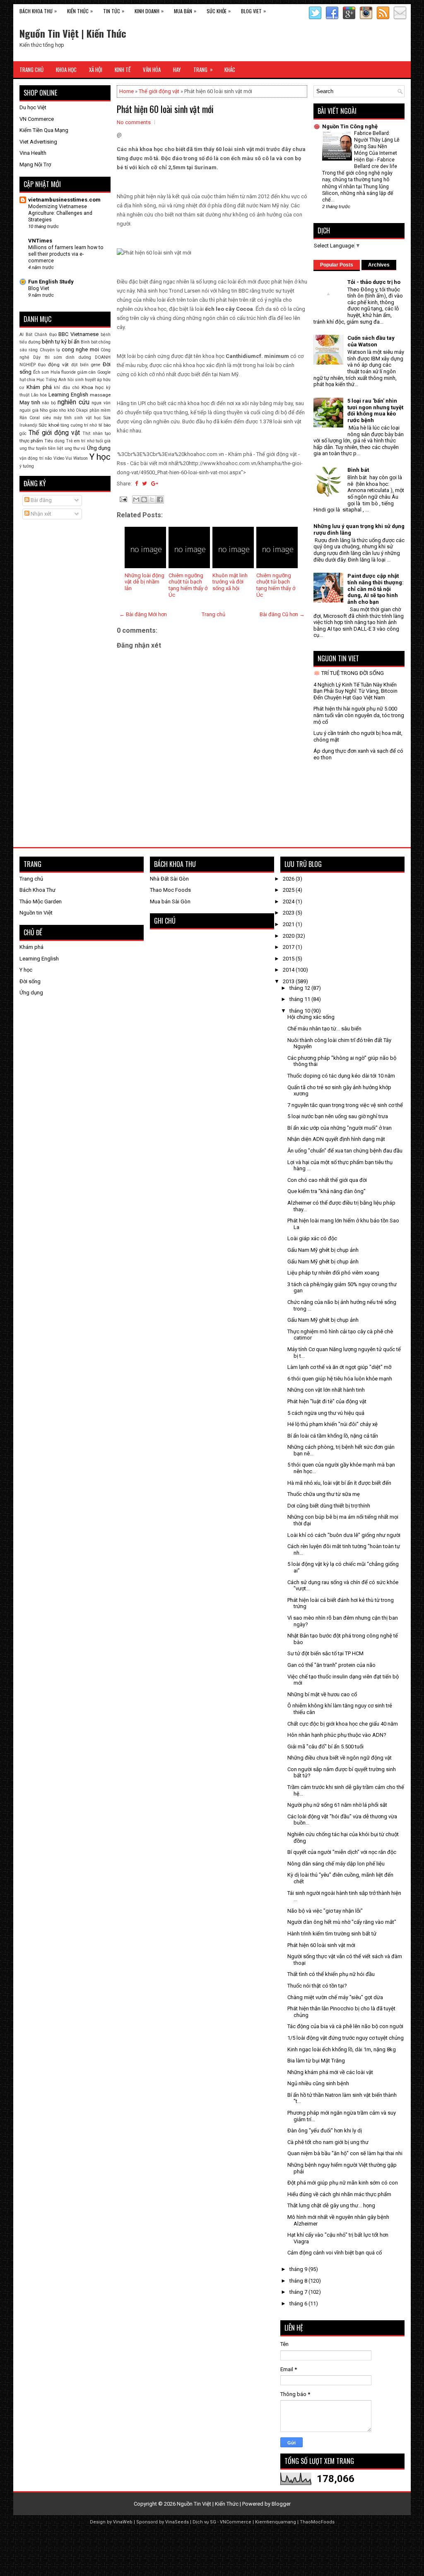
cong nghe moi (80, 349)
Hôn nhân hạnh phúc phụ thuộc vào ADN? (337, 1735)
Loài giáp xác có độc (312, 1238)
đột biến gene (86, 365)
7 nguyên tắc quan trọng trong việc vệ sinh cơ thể (345, 1105)
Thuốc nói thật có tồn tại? (317, 1986)
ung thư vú (75, 448)
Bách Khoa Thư (37, 890)
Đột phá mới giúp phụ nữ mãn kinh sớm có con (343, 2183)
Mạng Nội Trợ (35, 164)
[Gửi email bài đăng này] (136, 499)
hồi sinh (76, 380)
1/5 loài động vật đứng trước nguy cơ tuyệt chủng (346, 2038)
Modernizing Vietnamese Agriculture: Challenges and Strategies (60, 213)
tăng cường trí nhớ (79, 425)
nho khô (67, 410)
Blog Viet (253, 11)
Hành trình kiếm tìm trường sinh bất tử (332, 1934)
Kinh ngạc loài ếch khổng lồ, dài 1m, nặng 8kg (342, 2049)
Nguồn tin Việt (36, 913)
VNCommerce (236, 2522)
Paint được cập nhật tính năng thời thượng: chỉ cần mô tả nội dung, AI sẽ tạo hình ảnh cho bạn (376, 589)
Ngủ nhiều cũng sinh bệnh (318, 2083)
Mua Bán (185, 11)
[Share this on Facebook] (136, 484)
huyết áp (93, 380)
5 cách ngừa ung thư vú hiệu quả (326, 1413)
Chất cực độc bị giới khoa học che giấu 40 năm (343, 1724)
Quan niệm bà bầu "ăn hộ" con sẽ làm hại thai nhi (345, 2153)
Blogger (281, 2504)
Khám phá (39, 387)
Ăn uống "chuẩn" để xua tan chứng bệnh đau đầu (345, 1151)
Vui (69, 458)
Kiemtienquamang (276, 2522)
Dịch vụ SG (204, 2522)
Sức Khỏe (219, 11)
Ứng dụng (99, 448)
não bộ (49, 403)
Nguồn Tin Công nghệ (350, 126)
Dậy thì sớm (48, 357)
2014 (289, 970)
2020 (289, 936)
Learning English (68, 395)
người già (29, 410)
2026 (289, 879)
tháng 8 (299, 2281)
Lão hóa (39, 395)
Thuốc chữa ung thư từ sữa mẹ (324, 1494)
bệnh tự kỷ (54, 342)
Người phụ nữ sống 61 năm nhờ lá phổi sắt (337, 1805)
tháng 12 (300, 988)
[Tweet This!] (145, 484)
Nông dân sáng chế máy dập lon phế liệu (336, 1864)
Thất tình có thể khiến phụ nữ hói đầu (331, 1974)
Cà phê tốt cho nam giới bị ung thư (328, 2142)
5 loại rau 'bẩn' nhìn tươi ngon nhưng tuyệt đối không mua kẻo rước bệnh (375, 411)
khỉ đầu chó (66, 388)
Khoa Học (66, 70)
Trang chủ (213, 614)
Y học (100, 457)
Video (59, 458)
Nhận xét (40, 514)
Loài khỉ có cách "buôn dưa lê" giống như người (344, 1535)
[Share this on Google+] (155, 484)
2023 (289, 913)
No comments (134, 122)
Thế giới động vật (159, 91)
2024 (289, 901)
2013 (289, 981)
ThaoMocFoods (317, 2522)
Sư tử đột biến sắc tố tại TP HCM (325, 1653)
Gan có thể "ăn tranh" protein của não (331, 1665)
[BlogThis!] (144, 499)
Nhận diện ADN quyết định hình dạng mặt (336, 1139)
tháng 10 (300, 1011)
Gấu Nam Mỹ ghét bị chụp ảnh (323, 1250)
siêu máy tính (57, 418)
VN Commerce (37, 119)
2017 (289, 947)
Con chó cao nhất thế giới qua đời (327, 1180)
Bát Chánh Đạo (41, 335)
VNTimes (40, 241)
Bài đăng (41, 500)
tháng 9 (299, 2269)
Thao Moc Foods (170, 890)
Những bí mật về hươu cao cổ (322, 1694)
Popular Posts (337, 265)
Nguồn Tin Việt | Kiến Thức (73, 33)
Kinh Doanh (149, 11)
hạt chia (27, 380)
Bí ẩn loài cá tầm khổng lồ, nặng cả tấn (333, 1436)
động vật (58, 365)
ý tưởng (27, 466)
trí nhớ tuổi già (96, 441)
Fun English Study (51, 282)
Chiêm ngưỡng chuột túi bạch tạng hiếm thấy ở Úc (188, 585)
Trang (203, 69)
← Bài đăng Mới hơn (143, 614)
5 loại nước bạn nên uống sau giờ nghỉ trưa (338, 1116)
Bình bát (89, 342)
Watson (81, 458)
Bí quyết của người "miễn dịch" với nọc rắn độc (342, 1852)
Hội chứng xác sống (311, 1017)
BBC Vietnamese (78, 334)
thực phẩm (31, 441)
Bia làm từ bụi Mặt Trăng (316, 2061)
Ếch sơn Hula (47, 372)
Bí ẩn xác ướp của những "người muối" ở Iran (340, 1128)
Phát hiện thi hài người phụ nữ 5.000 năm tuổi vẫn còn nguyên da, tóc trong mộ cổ (359, 715)
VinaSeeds (177, 2522)
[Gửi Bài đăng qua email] (123, 498)
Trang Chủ (31, 70)
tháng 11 (300, 999)
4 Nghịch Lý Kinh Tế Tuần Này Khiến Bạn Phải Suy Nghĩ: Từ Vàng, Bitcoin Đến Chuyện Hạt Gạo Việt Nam (355, 691)
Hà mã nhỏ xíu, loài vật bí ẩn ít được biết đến (339, 1483)
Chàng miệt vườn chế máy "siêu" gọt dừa (335, 1997)
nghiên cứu (73, 402)
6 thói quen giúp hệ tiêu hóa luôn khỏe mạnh (340, 1379)
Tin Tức (114, 11)
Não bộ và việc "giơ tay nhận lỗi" (325, 1911)
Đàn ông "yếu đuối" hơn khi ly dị (325, 2131)
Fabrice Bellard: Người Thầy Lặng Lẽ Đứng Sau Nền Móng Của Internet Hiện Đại (377, 146)
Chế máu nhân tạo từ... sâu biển (324, 1029)
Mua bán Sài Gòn (170, 901)
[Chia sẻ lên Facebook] (160, 499)
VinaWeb (123, 2522)
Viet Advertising (38, 142)
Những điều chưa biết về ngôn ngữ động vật (340, 1758)
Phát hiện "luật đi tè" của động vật (327, 1401)
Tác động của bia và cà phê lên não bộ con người (345, 2026)
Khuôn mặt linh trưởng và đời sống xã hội (230, 582)
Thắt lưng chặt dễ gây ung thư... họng (331, 2205)
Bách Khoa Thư (38, 11)
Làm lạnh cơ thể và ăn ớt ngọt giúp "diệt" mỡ (339, 1367)
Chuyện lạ (50, 350)
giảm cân (87, 372)
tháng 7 (299, 2292)
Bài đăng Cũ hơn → (282, 614)
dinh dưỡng (78, 357)
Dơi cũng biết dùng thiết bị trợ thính (329, 1506)
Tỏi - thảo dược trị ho (374, 282)
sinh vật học (88, 418)
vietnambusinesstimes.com (64, 200)
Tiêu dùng (54, 441)
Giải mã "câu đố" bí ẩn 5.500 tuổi (325, 1747)
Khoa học (93, 387)
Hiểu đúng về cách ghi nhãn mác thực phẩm (339, 2194)
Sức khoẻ (49, 425)
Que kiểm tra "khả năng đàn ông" (326, 1191)
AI (22, 335)
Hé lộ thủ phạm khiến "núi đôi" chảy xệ (332, 1424)
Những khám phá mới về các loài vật (330, 2072)
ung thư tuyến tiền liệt (41, 448)
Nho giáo (49, 410)
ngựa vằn (101, 403)
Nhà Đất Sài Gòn (169, 879)
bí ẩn (74, 342)
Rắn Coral (30, 418)
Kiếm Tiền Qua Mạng (44, 130)
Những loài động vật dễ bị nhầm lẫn (145, 582)
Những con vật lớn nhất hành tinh (326, 1390)
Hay (177, 70)
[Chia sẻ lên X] (152, 499)
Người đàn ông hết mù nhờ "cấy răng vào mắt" (342, 1922)
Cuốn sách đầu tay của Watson (371, 341)
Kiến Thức (80, 11)
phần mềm (100, 410)
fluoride (69, 372)
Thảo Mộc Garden (41, 901)
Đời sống (30, 981)
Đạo (42, 365)
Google (104, 372)
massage (100, 395)
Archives (379, 265)
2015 (289, 959)
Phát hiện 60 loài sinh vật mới (165, 109)
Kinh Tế (123, 70)
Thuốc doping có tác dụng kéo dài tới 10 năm (341, 1076)
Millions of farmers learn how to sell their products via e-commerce (66, 254)
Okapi (82, 410)
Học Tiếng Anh (51, 380)
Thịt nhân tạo (96, 433)
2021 (289, 924)
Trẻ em (73, 441)
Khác (230, 70)
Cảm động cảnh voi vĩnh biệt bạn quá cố (335, 2253)
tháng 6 (299, 2304)
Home (126, 91)
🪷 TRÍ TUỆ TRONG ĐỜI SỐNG (349, 673)
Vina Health (33, 153)
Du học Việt (33, 107)
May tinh (30, 402)
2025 (289, 890)
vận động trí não (36, 458)
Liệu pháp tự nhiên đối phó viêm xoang (333, 1273)
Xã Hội (96, 70)
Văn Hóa (152, 70)
